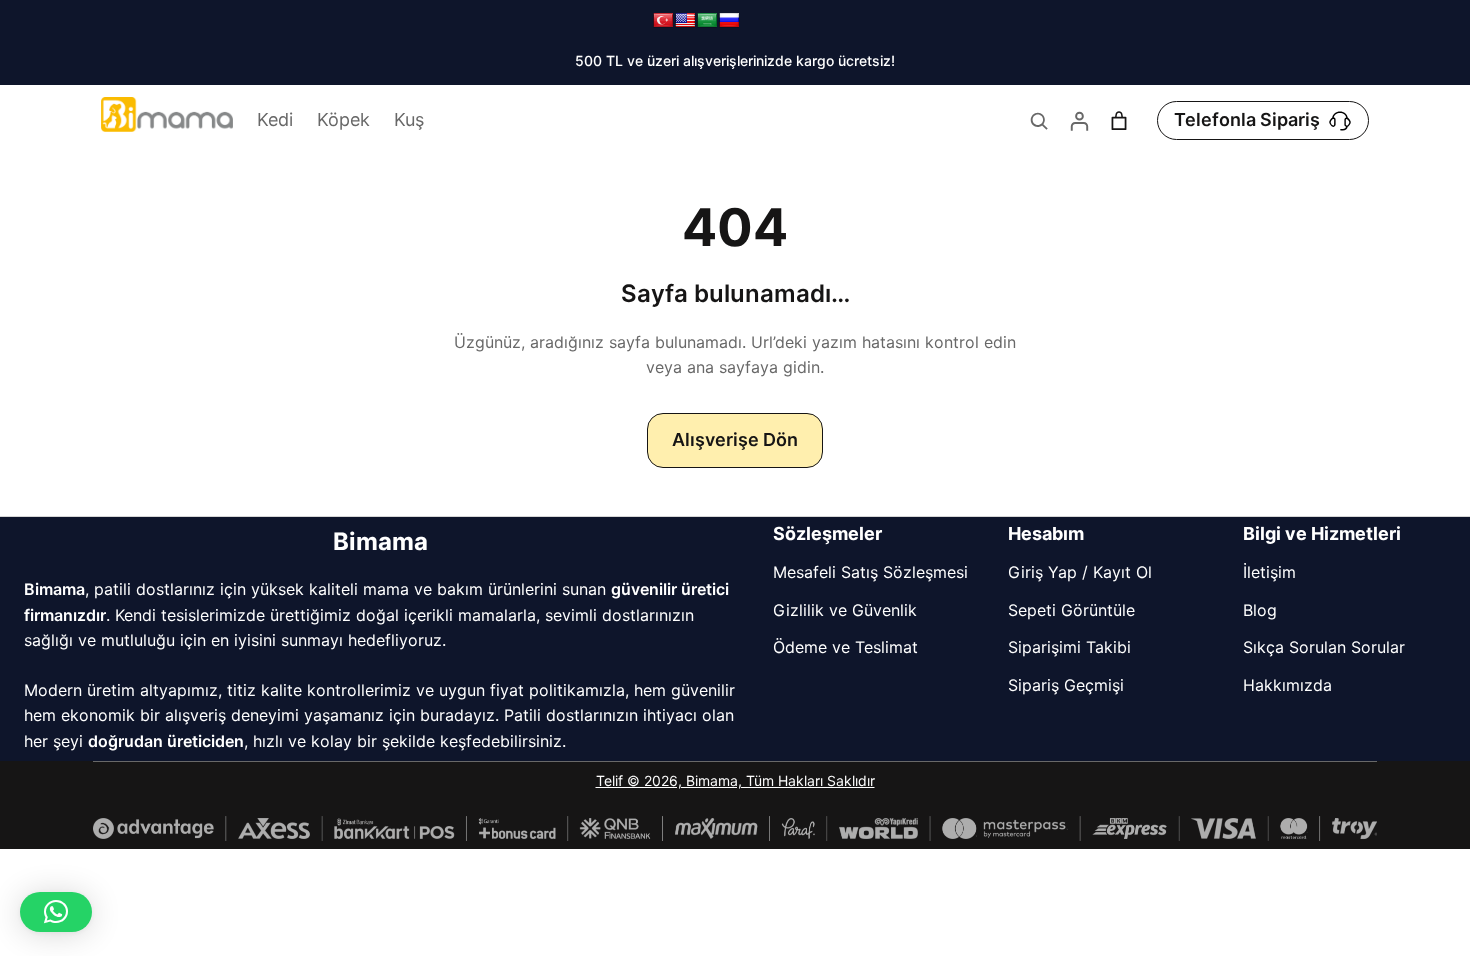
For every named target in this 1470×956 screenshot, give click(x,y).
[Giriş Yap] (1079, 121)
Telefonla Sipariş (1247, 119)
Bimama (380, 541)
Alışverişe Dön (735, 439)
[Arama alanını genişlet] (1039, 121)
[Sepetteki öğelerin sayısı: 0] (1119, 121)
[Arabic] (707, 20)
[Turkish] (663, 20)
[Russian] (729, 20)
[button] (56, 912)
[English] (685, 20)
